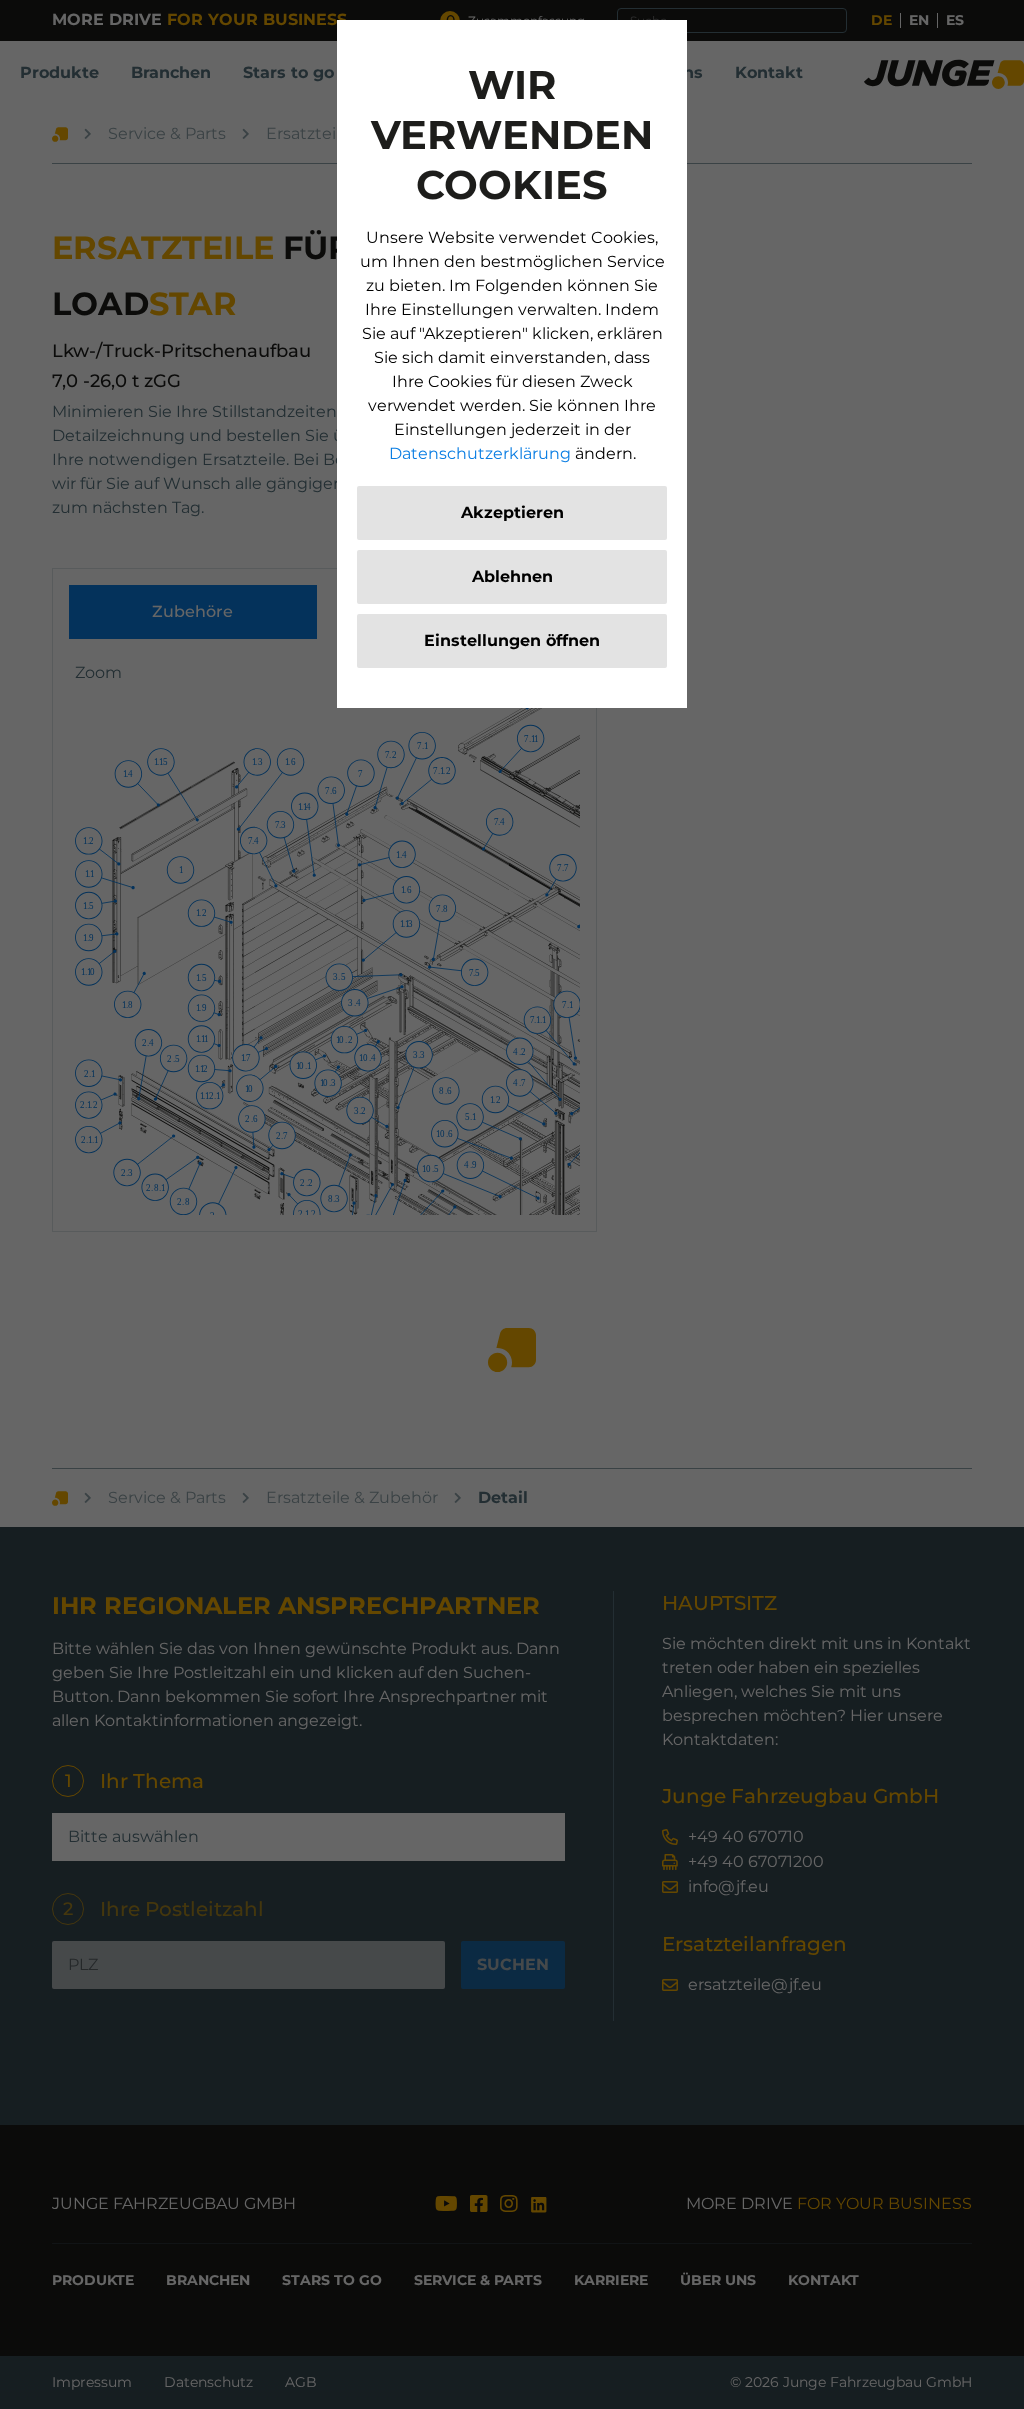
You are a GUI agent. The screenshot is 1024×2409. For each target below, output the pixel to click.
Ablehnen (512, 576)
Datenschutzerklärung (480, 453)
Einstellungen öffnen (512, 640)
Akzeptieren (512, 512)
